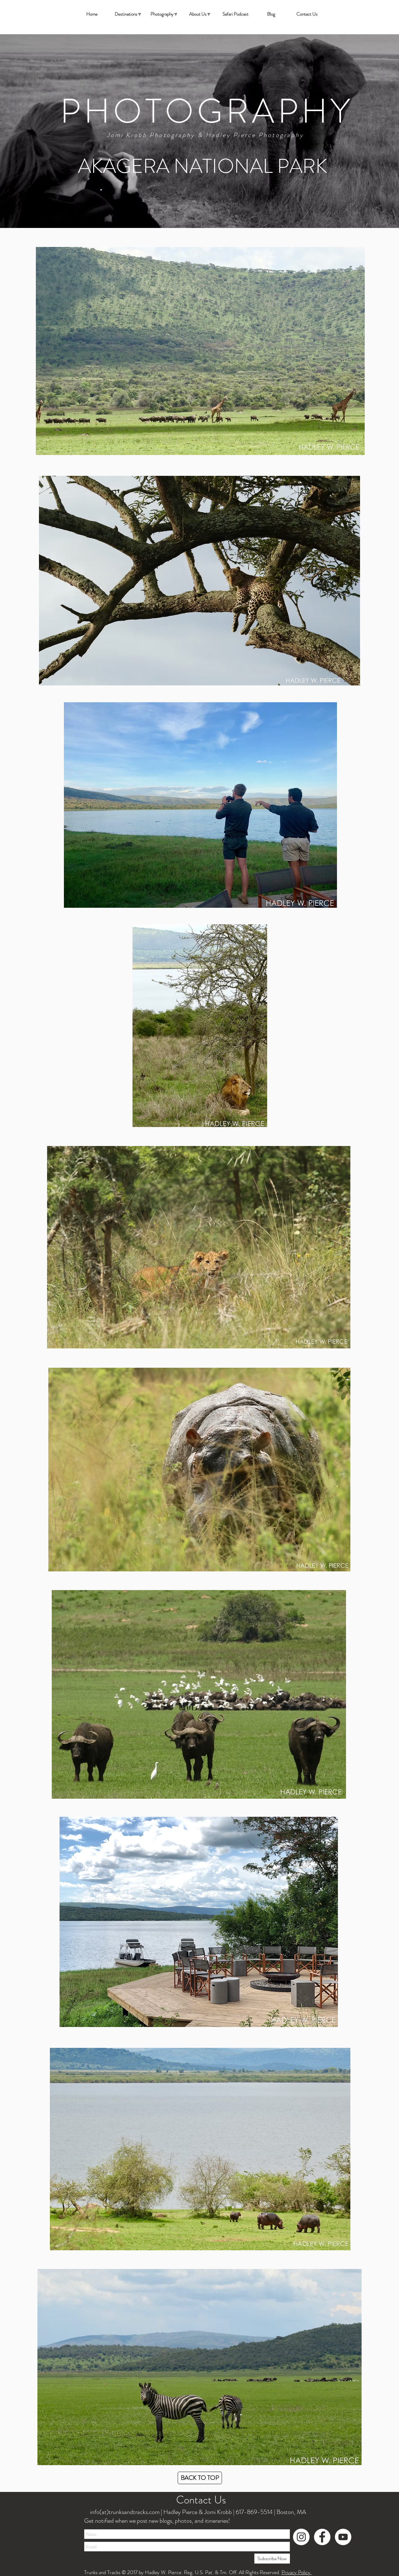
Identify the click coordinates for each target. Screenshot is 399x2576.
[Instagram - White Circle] (301, 2537)
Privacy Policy (297, 2572)
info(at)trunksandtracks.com (124, 2512)
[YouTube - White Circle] (343, 2537)
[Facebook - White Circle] (322, 2537)
